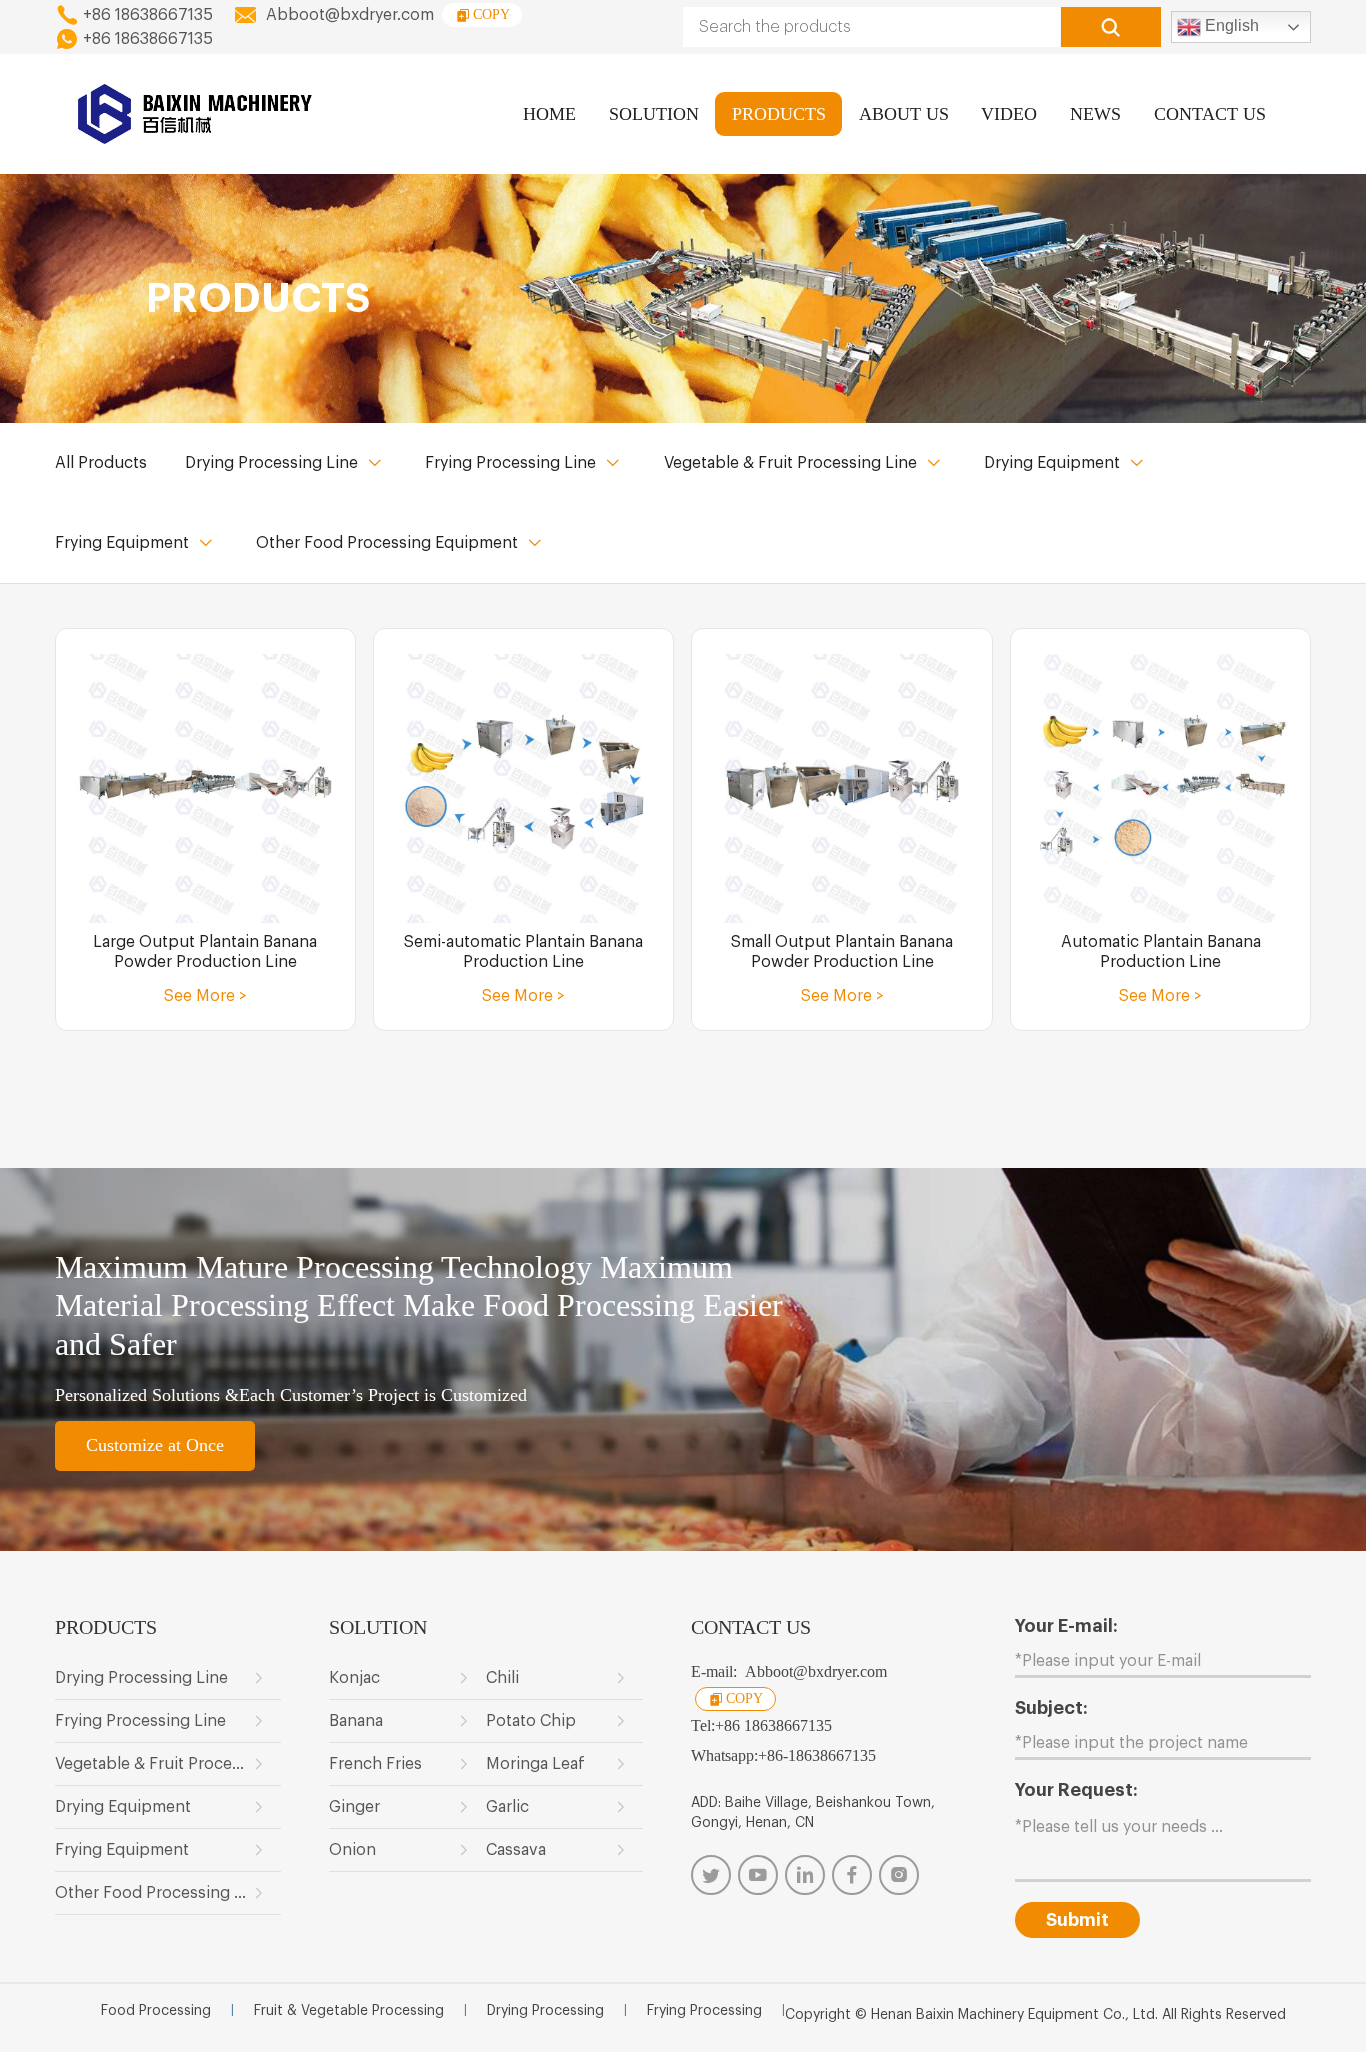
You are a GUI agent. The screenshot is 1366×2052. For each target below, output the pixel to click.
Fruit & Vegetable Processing (349, 2011)
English (1230, 25)
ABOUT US (904, 114)
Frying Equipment (122, 543)
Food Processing (156, 2011)
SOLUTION (654, 114)
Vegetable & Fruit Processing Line (790, 463)
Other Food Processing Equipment (387, 543)
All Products (101, 463)
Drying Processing (545, 2011)
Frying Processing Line (510, 463)
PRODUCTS (779, 114)
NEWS (1095, 114)
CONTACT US (1210, 114)
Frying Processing (704, 2011)
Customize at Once (155, 1445)
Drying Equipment (1052, 463)
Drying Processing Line (271, 463)
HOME (549, 114)
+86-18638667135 (817, 1755)
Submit (1077, 1920)
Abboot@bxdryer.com (350, 15)
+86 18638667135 (148, 15)
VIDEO (1009, 114)
